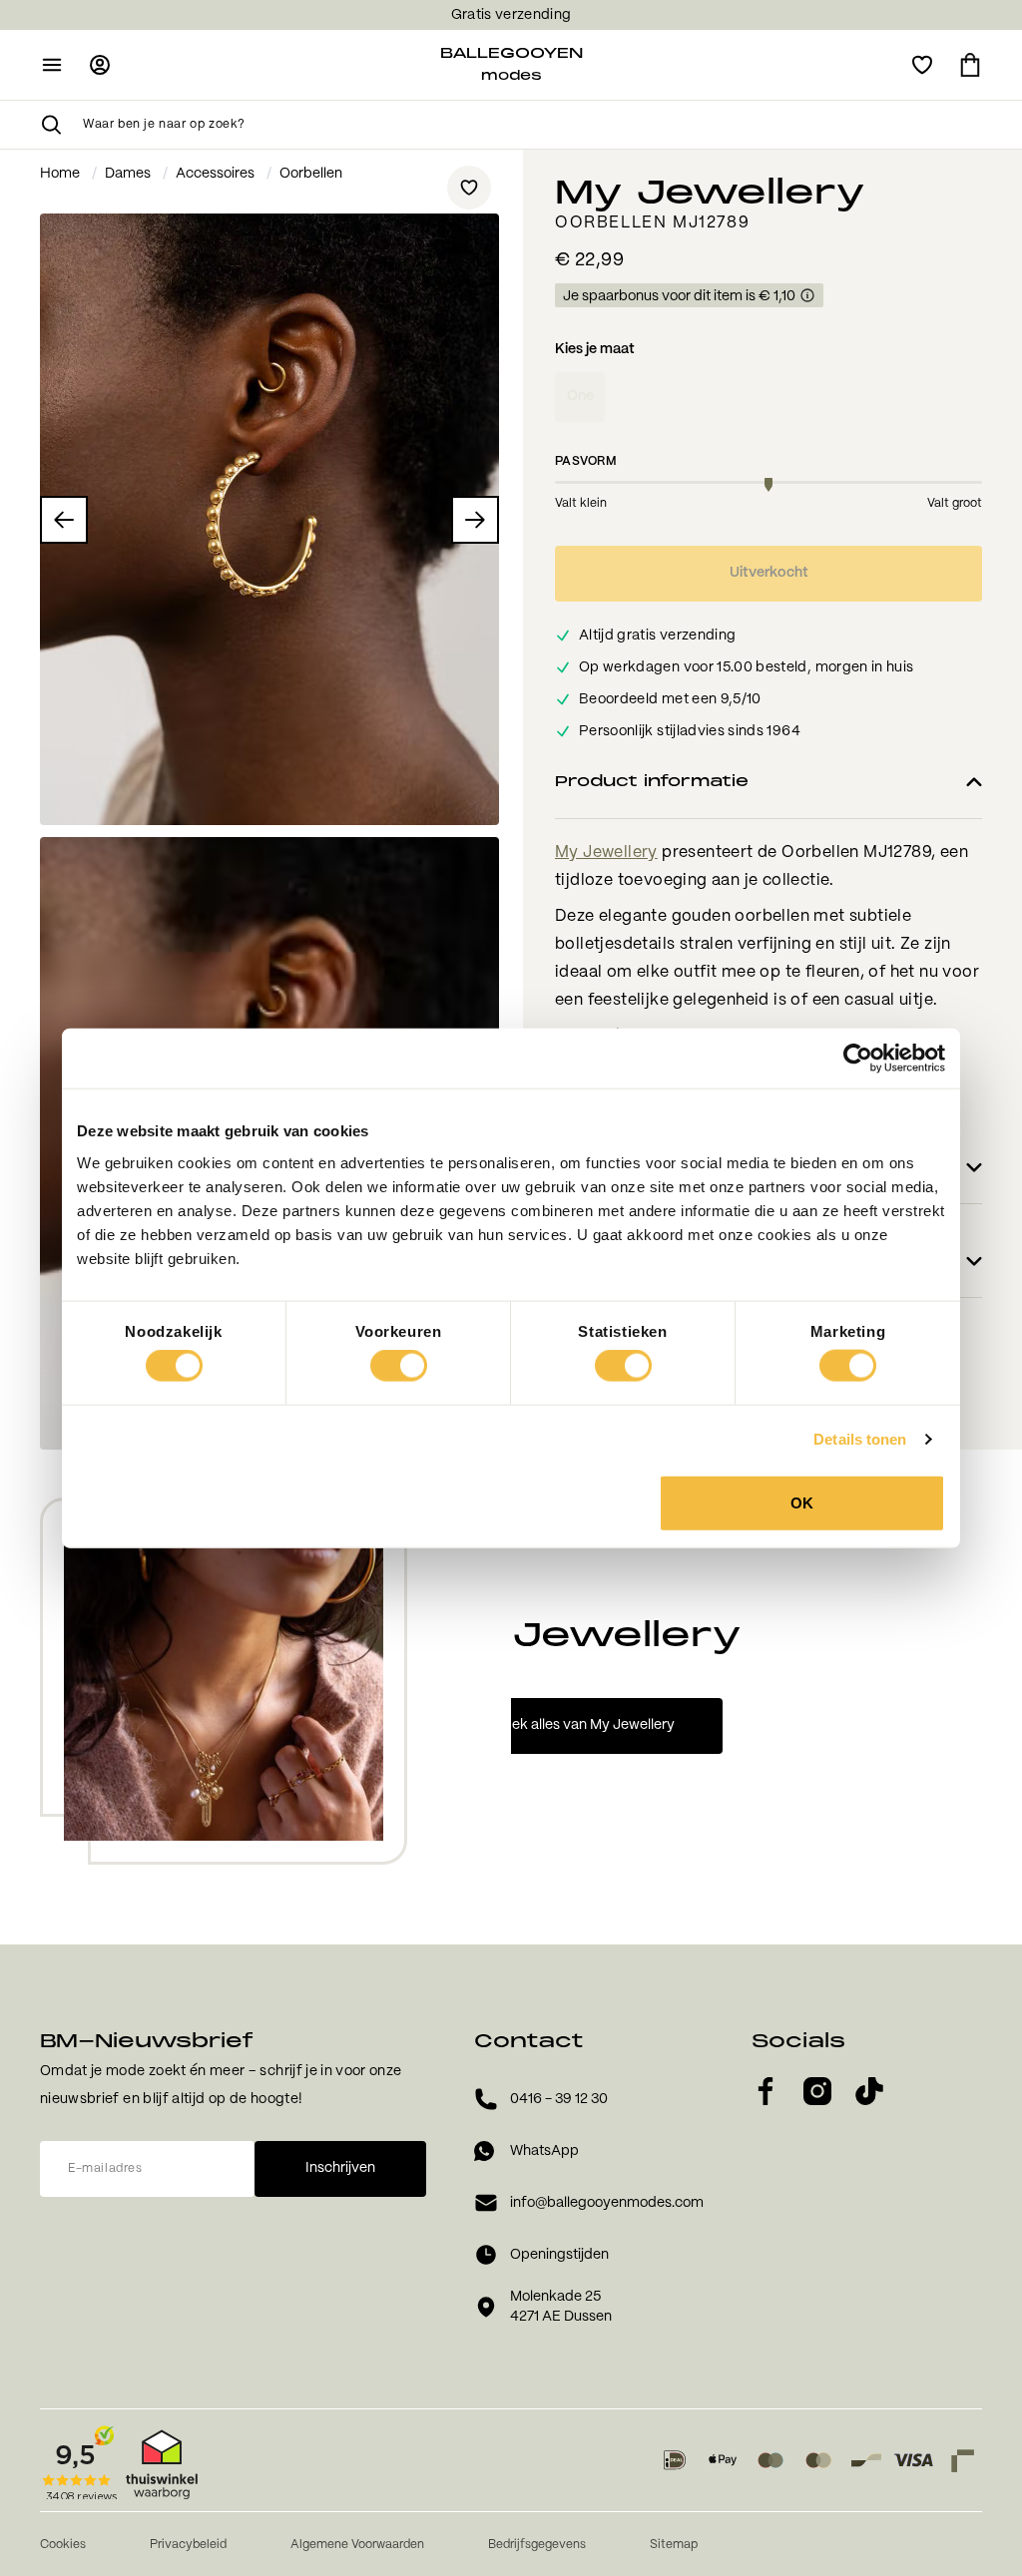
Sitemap (674, 2545)
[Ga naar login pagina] (100, 65)
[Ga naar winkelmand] (970, 65)
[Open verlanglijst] (922, 65)
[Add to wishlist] (469, 188)
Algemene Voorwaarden (357, 2545)
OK (802, 1502)
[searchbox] (532, 125)
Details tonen (860, 1439)
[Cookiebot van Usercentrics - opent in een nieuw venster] (858, 1059)
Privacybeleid (188, 2545)
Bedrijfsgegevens (537, 2545)
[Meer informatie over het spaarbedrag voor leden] (807, 296)
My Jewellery (606, 853)
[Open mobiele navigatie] (52, 65)
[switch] (399, 1366)
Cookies (63, 2545)
